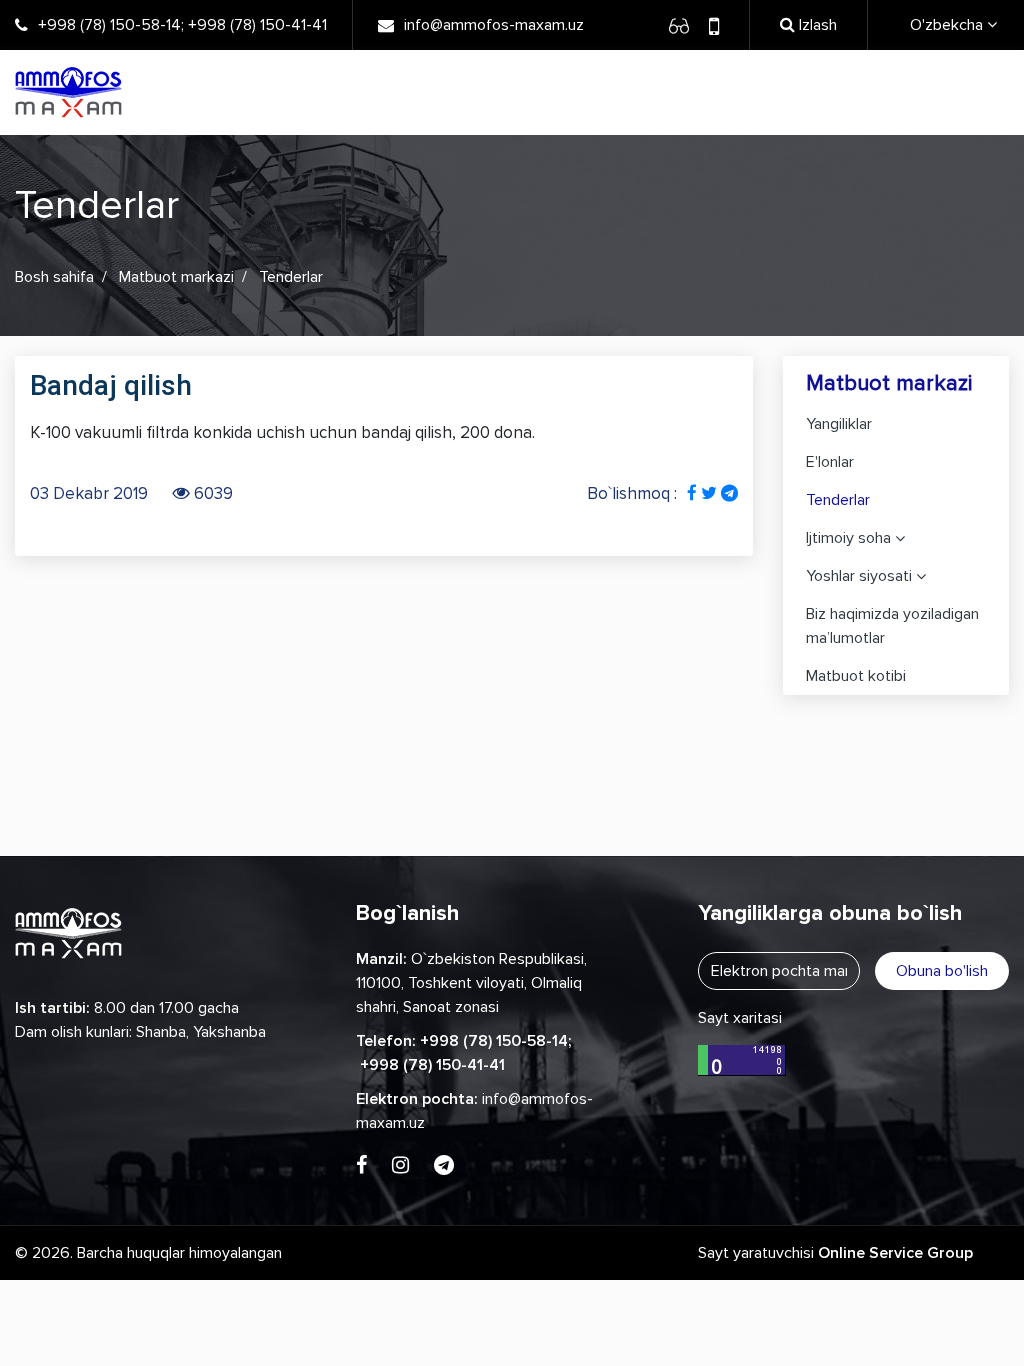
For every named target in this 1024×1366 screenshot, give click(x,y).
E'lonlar (830, 462)
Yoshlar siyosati (859, 576)
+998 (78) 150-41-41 (257, 25)
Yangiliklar (839, 424)
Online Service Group (895, 1253)
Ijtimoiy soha (848, 538)
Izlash (816, 25)
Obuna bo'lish (942, 971)
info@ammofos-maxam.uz (494, 25)
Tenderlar (838, 500)
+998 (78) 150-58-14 (109, 25)
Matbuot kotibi (856, 676)
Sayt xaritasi (740, 1018)
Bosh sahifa (54, 277)
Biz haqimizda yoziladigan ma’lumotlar (892, 626)
